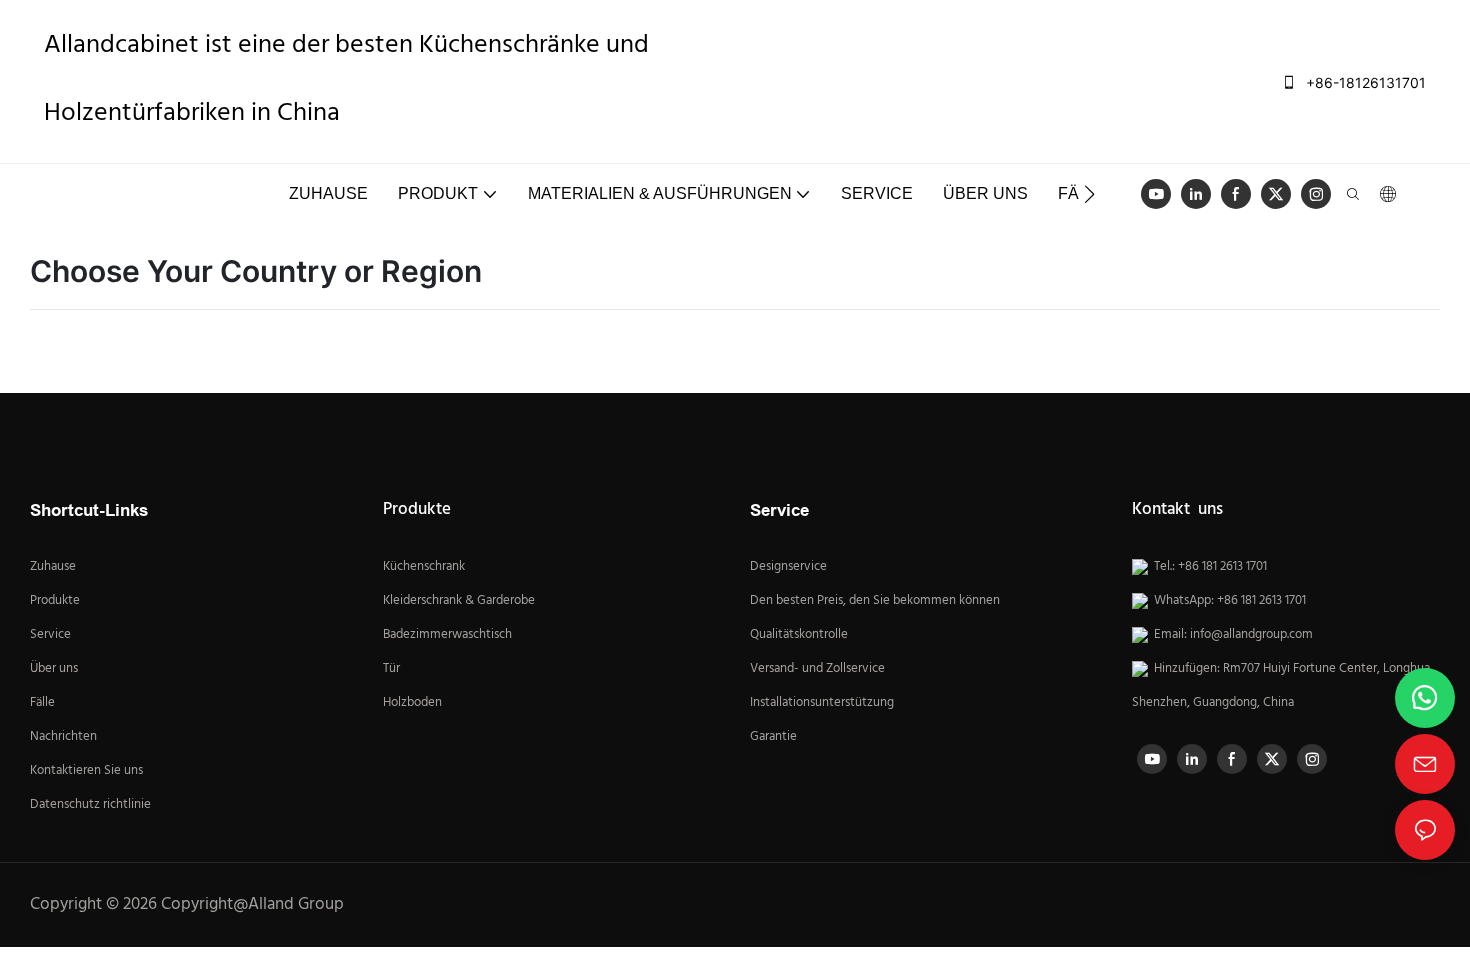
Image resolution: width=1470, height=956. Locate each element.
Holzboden (412, 703)
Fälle (42, 703)
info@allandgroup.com (1251, 635)
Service (52, 635)
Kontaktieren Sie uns (86, 771)
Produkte (55, 601)
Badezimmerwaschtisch (447, 635)
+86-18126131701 (1364, 82)
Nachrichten (63, 737)
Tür (391, 669)
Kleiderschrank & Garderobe (459, 601)
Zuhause (53, 567)
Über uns (54, 669)
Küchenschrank (424, 567)
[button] (1089, 194)
